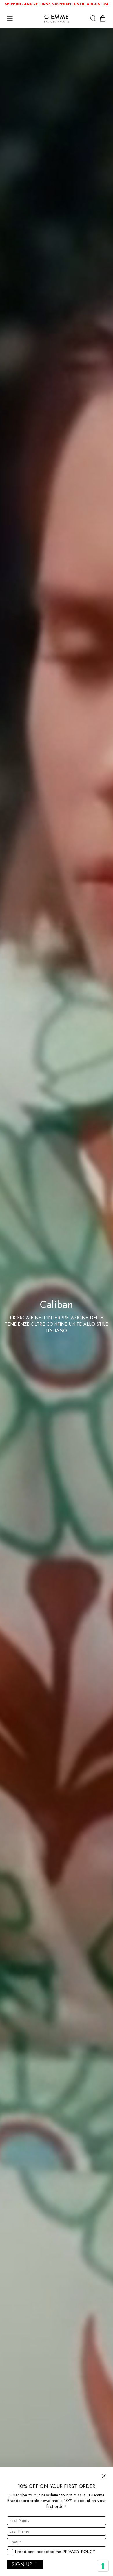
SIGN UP (22, 2564)
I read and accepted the (55, 2552)
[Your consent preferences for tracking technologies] (103, 2566)
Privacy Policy (79, 2552)
